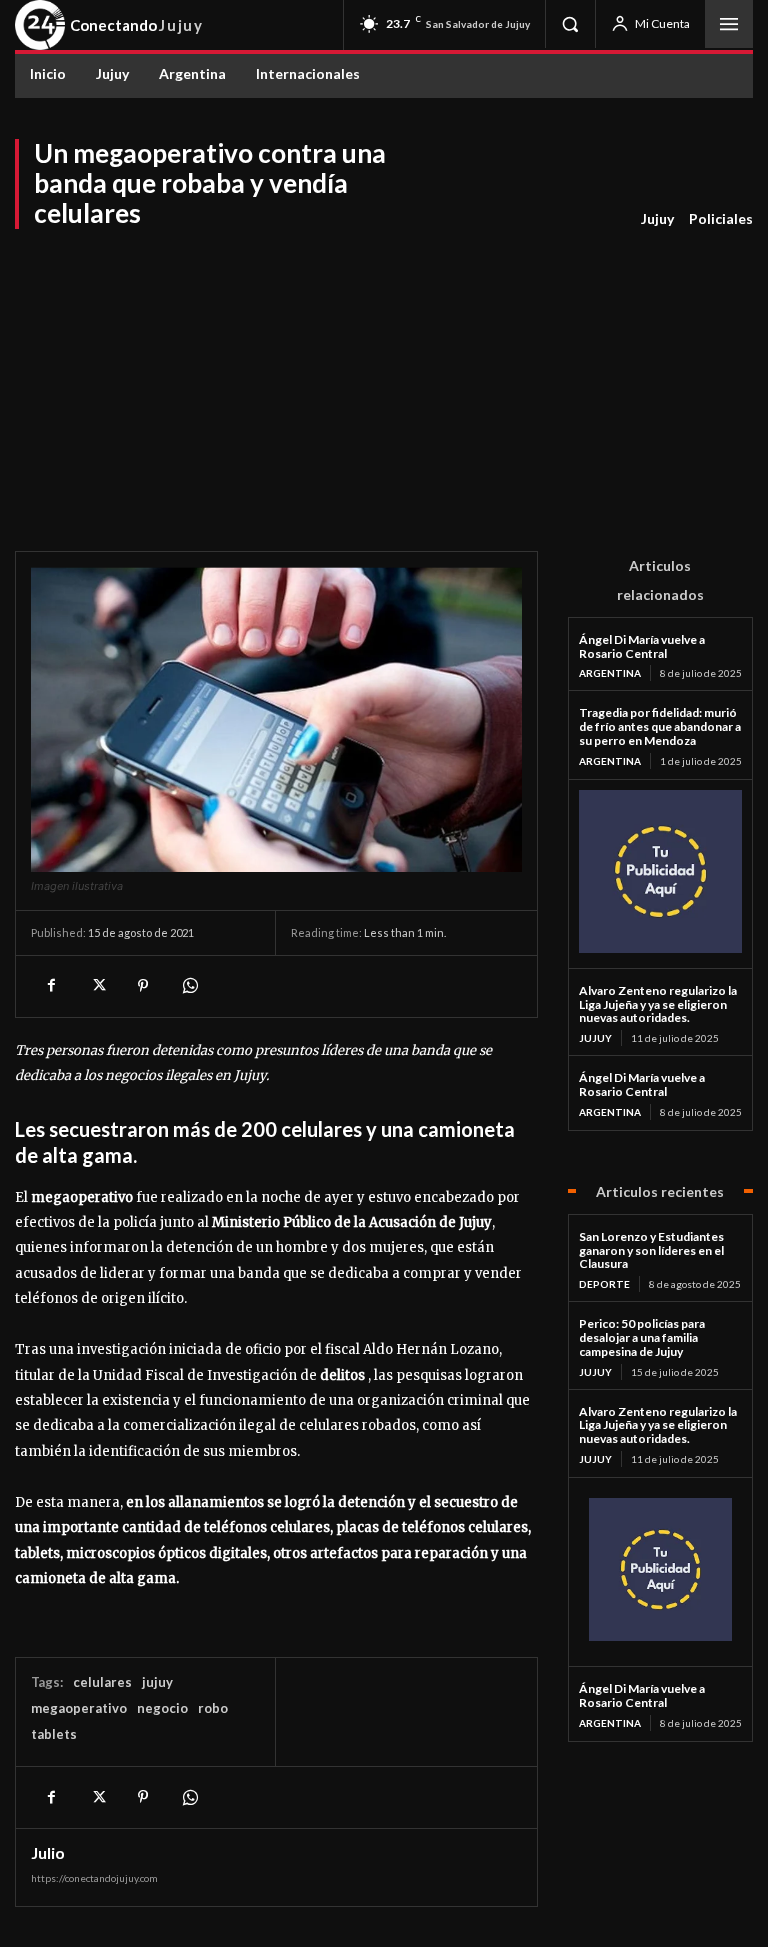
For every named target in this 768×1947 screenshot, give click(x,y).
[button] (570, 24)
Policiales (721, 218)
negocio (162, 1708)
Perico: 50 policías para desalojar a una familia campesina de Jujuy (642, 1337)
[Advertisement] (384, 381)
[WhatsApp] (189, 986)
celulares (102, 1682)
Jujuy (657, 218)
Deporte (604, 1284)
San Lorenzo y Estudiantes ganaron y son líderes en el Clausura (651, 1250)
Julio (48, 1853)
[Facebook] (51, 986)
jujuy (157, 1682)
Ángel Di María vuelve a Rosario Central (642, 646)
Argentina (610, 673)
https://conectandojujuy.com (94, 1878)
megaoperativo (79, 1708)
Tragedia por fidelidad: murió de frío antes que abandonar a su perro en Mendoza (660, 726)
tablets (54, 1734)
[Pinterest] (143, 986)
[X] (97, 986)
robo (213, 1708)
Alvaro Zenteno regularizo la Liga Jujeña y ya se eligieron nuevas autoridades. (658, 1004)
